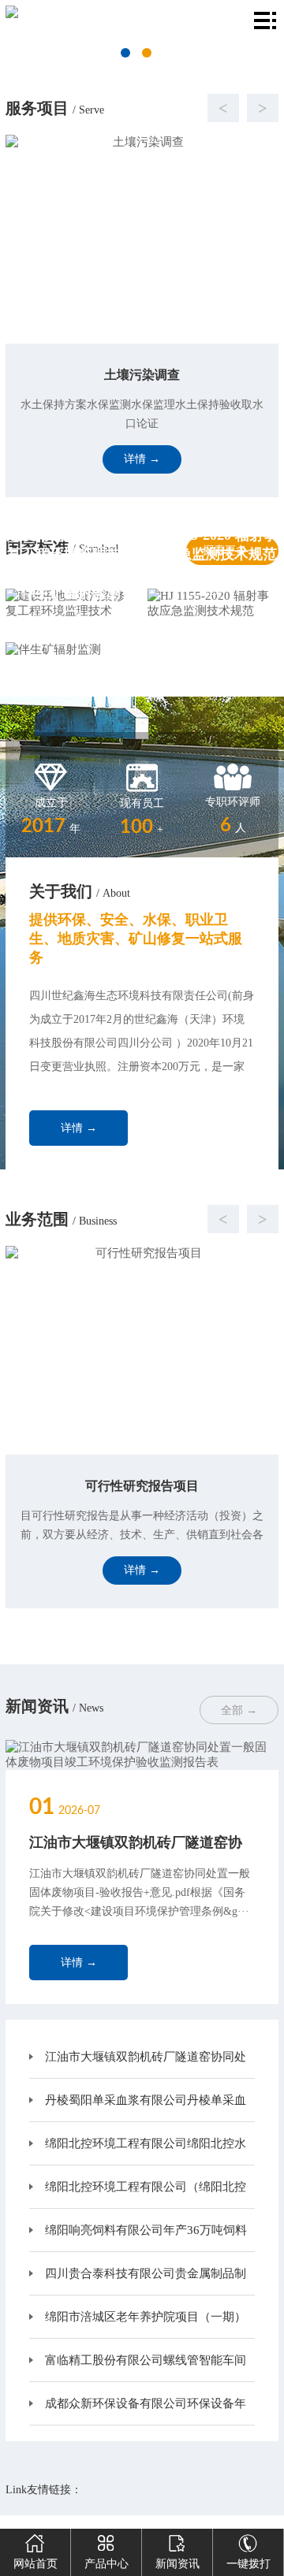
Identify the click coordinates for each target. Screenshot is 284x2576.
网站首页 (35, 2564)
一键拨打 (248, 2564)
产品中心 (106, 2564)
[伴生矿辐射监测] (71, 650)
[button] (126, 108)
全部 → (239, 1710)
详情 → (79, 1128)
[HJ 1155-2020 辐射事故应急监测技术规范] (213, 604)
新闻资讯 (177, 2564)
